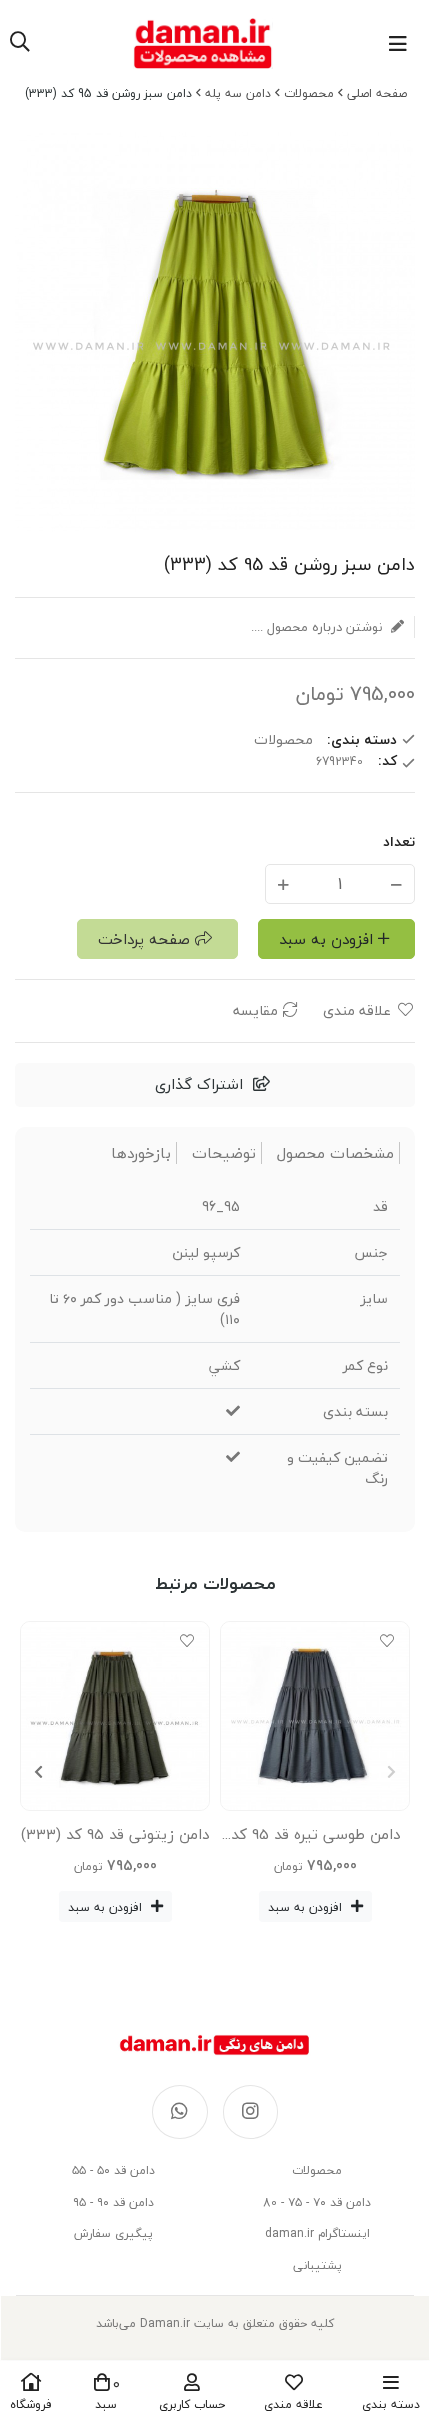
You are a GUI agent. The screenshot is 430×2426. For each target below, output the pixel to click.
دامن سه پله (238, 93)
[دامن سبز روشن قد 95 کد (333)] (215, 2045)
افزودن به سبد (326, 939)
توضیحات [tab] (224, 1153)
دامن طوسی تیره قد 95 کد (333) (315, 1838)
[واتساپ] (180, 2112)
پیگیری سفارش (113, 2233)
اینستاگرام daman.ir (317, 2233)
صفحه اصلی (377, 93)
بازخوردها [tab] (141, 1153)
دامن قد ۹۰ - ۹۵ (113, 2202)
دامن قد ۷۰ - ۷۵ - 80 (317, 2202)
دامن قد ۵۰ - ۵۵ (113, 2170)
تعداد (399, 841)
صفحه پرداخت (144, 939)
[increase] (283, 883)
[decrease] (396, 883)
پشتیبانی (317, 2265)
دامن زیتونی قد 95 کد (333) (115, 1834)
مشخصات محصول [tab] (335, 1153)
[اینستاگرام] (251, 2112)
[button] (38, 1772)
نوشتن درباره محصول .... (318, 627)
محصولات (309, 93)
